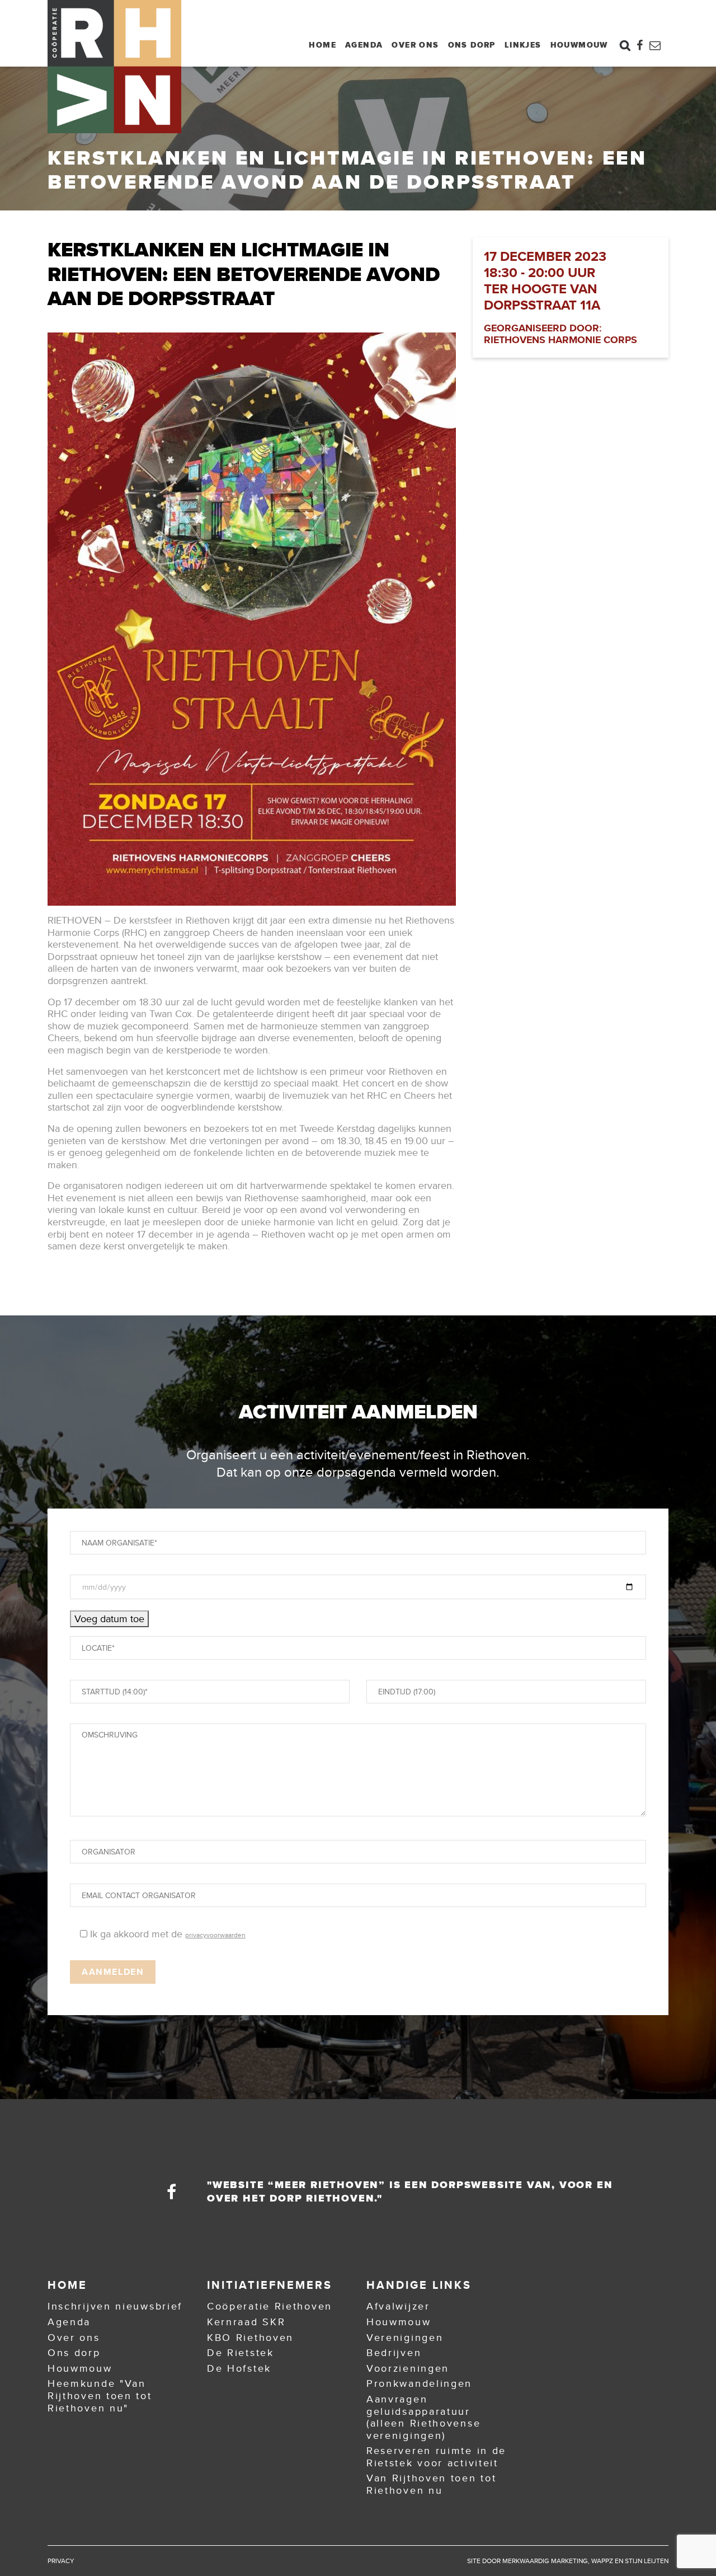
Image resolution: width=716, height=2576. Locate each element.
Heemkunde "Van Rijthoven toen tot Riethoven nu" (100, 2395)
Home (322, 45)
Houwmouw (579, 45)
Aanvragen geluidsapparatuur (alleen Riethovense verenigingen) (423, 2417)
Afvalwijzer (398, 2306)
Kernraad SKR (246, 2322)
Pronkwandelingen (419, 2383)
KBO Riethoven (250, 2338)
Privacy (61, 2561)
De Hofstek (239, 2368)
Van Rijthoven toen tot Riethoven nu (431, 2484)
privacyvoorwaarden (215, 1935)
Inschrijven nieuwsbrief (115, 2306)
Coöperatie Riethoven (270, 2306)
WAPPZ (602, 2561)
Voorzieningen (408, 2368)
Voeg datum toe (109, 1619)
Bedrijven (394, 2353)
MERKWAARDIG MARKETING (545, 2561)
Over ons (415, 45)
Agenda (364, 45)
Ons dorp (472, 45)
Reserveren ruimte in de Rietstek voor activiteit (436, 2457)
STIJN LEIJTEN (647, 2561)
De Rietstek (241, 2353)
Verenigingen (405, 2338)
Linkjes (523, 45)
